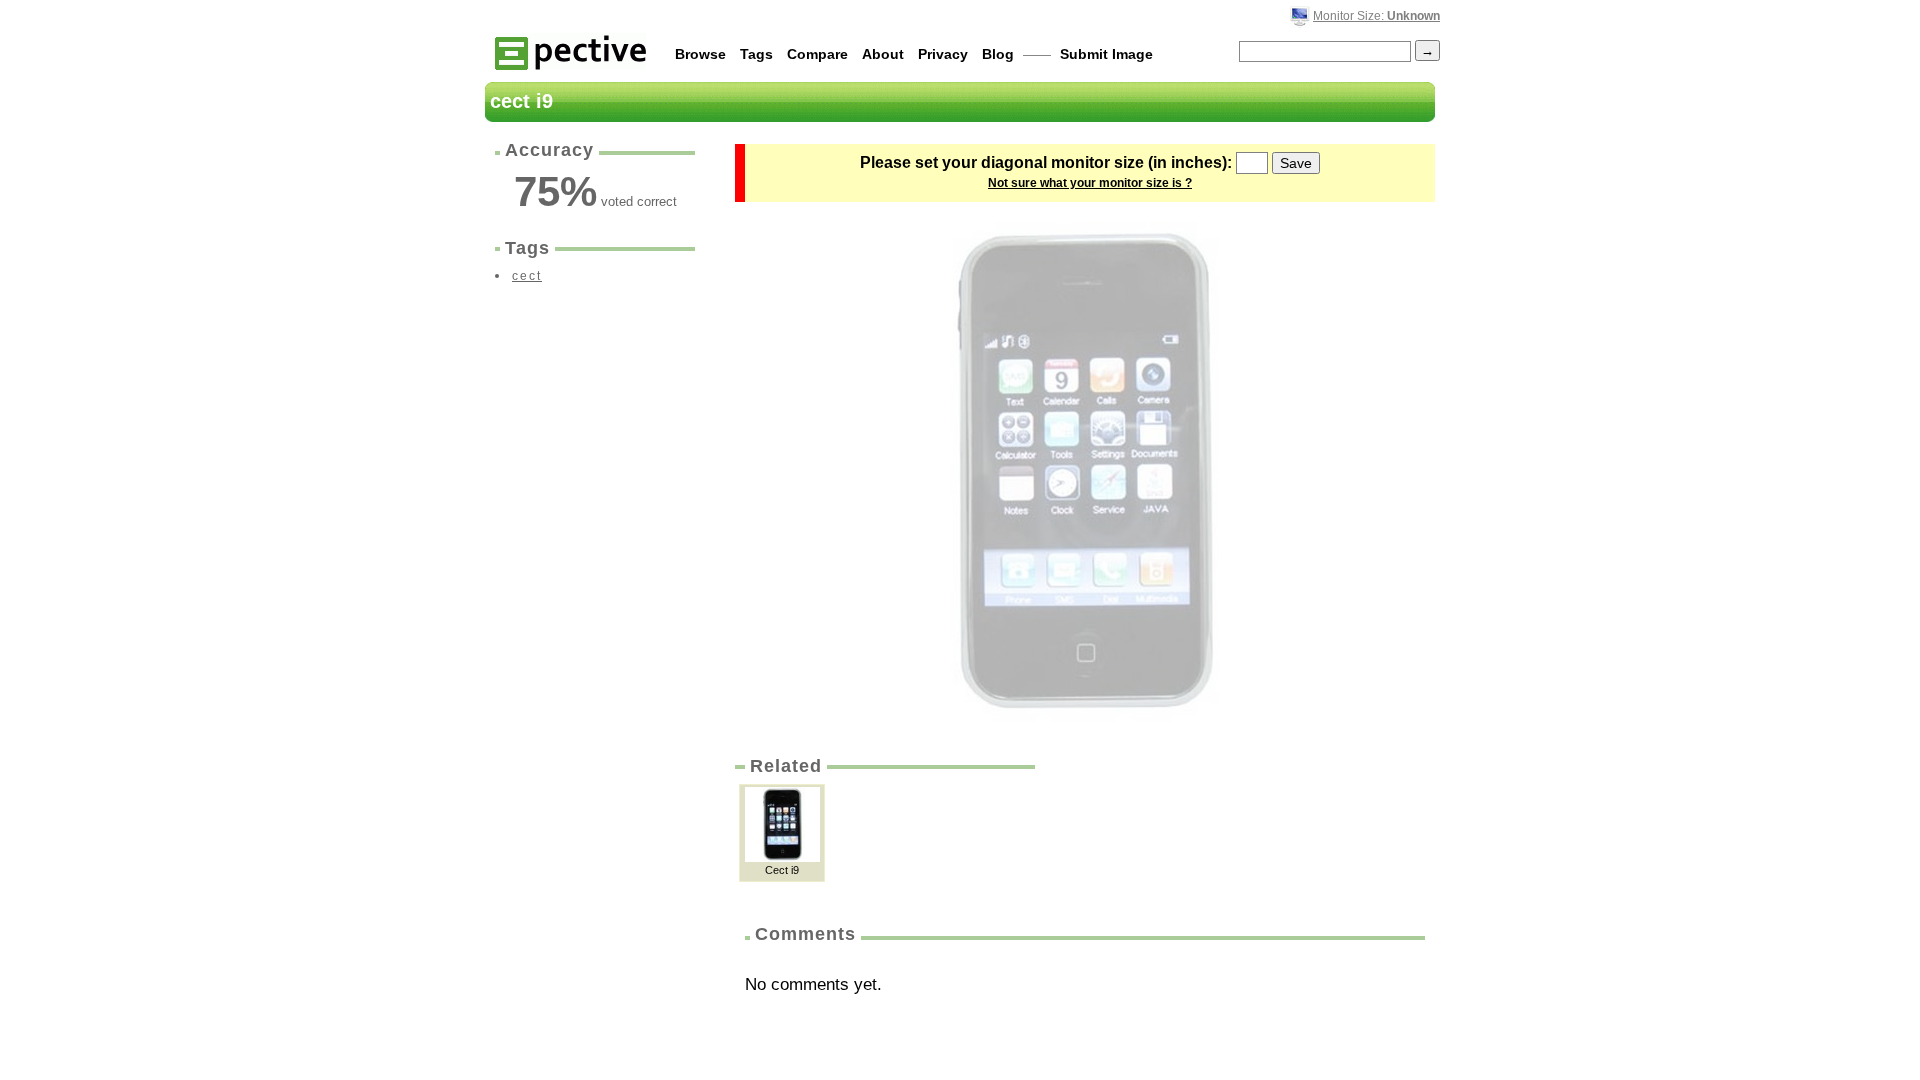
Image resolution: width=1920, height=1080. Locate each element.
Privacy (943, 54)
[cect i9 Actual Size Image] (1085, 472)
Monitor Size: (1376, 16)
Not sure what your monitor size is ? (1090, 183)
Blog (998, 54)
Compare (817, 54)
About (883, 54)
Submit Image (1106, 54)
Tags (756, 54)
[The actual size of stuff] (570, 51)
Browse (700, 54)
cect (527, 276)
